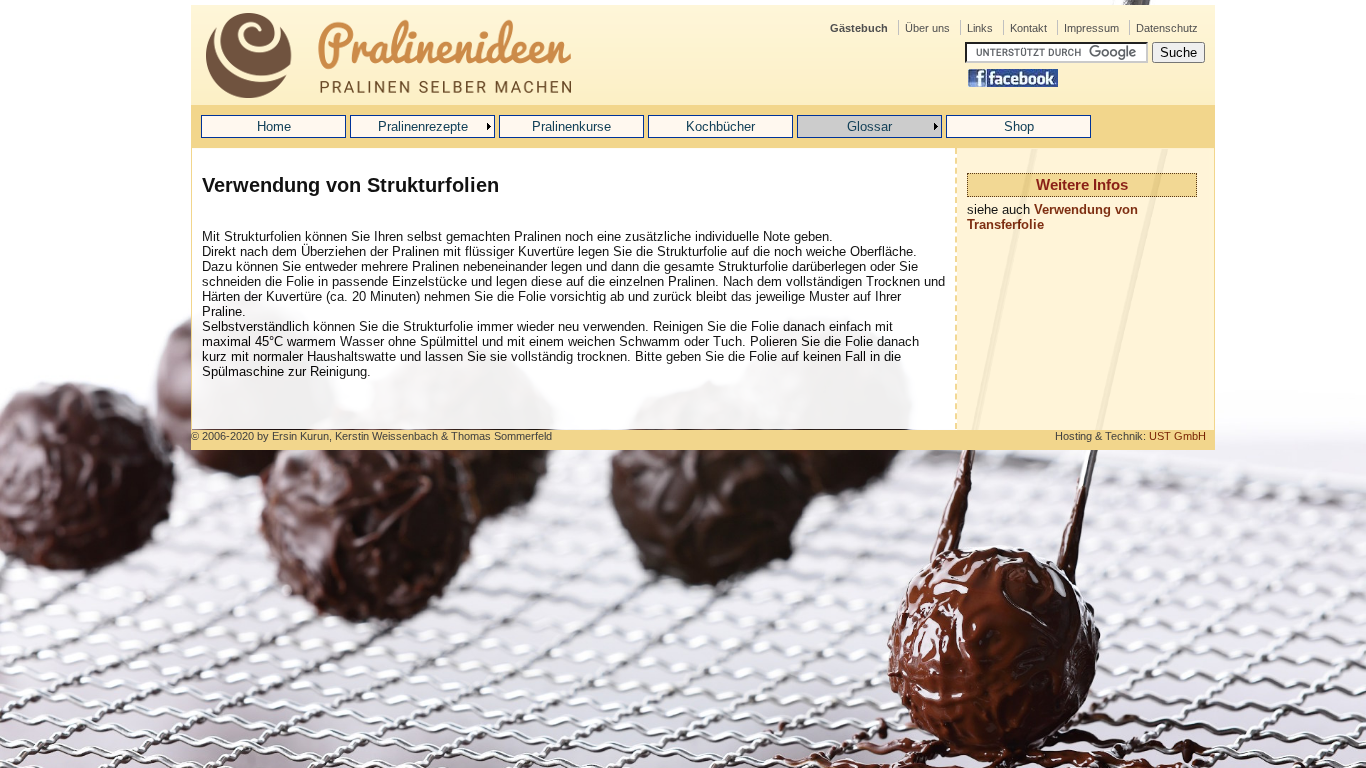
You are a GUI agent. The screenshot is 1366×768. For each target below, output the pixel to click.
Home (274, 126)
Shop (1019, 126)
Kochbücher (720, 126)
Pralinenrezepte (423, 126)
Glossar (869, 126)
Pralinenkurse (571, 126)
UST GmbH (1177, 436)
